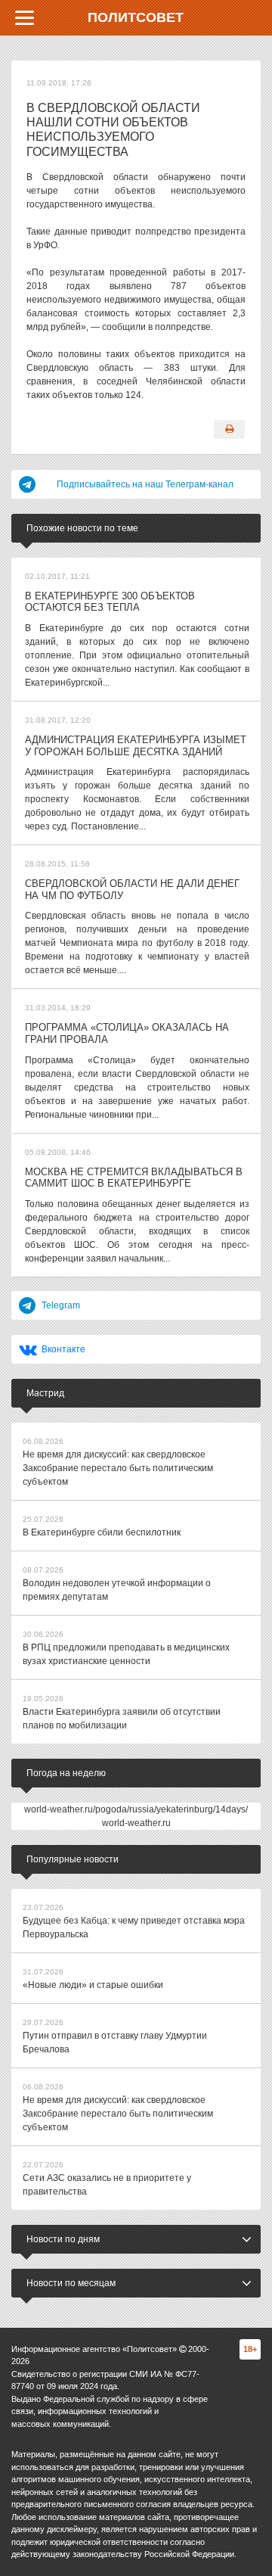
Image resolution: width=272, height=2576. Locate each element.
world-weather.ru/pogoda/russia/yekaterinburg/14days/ (136, 1809)
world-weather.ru (136, 1823)
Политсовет (136, 17)
